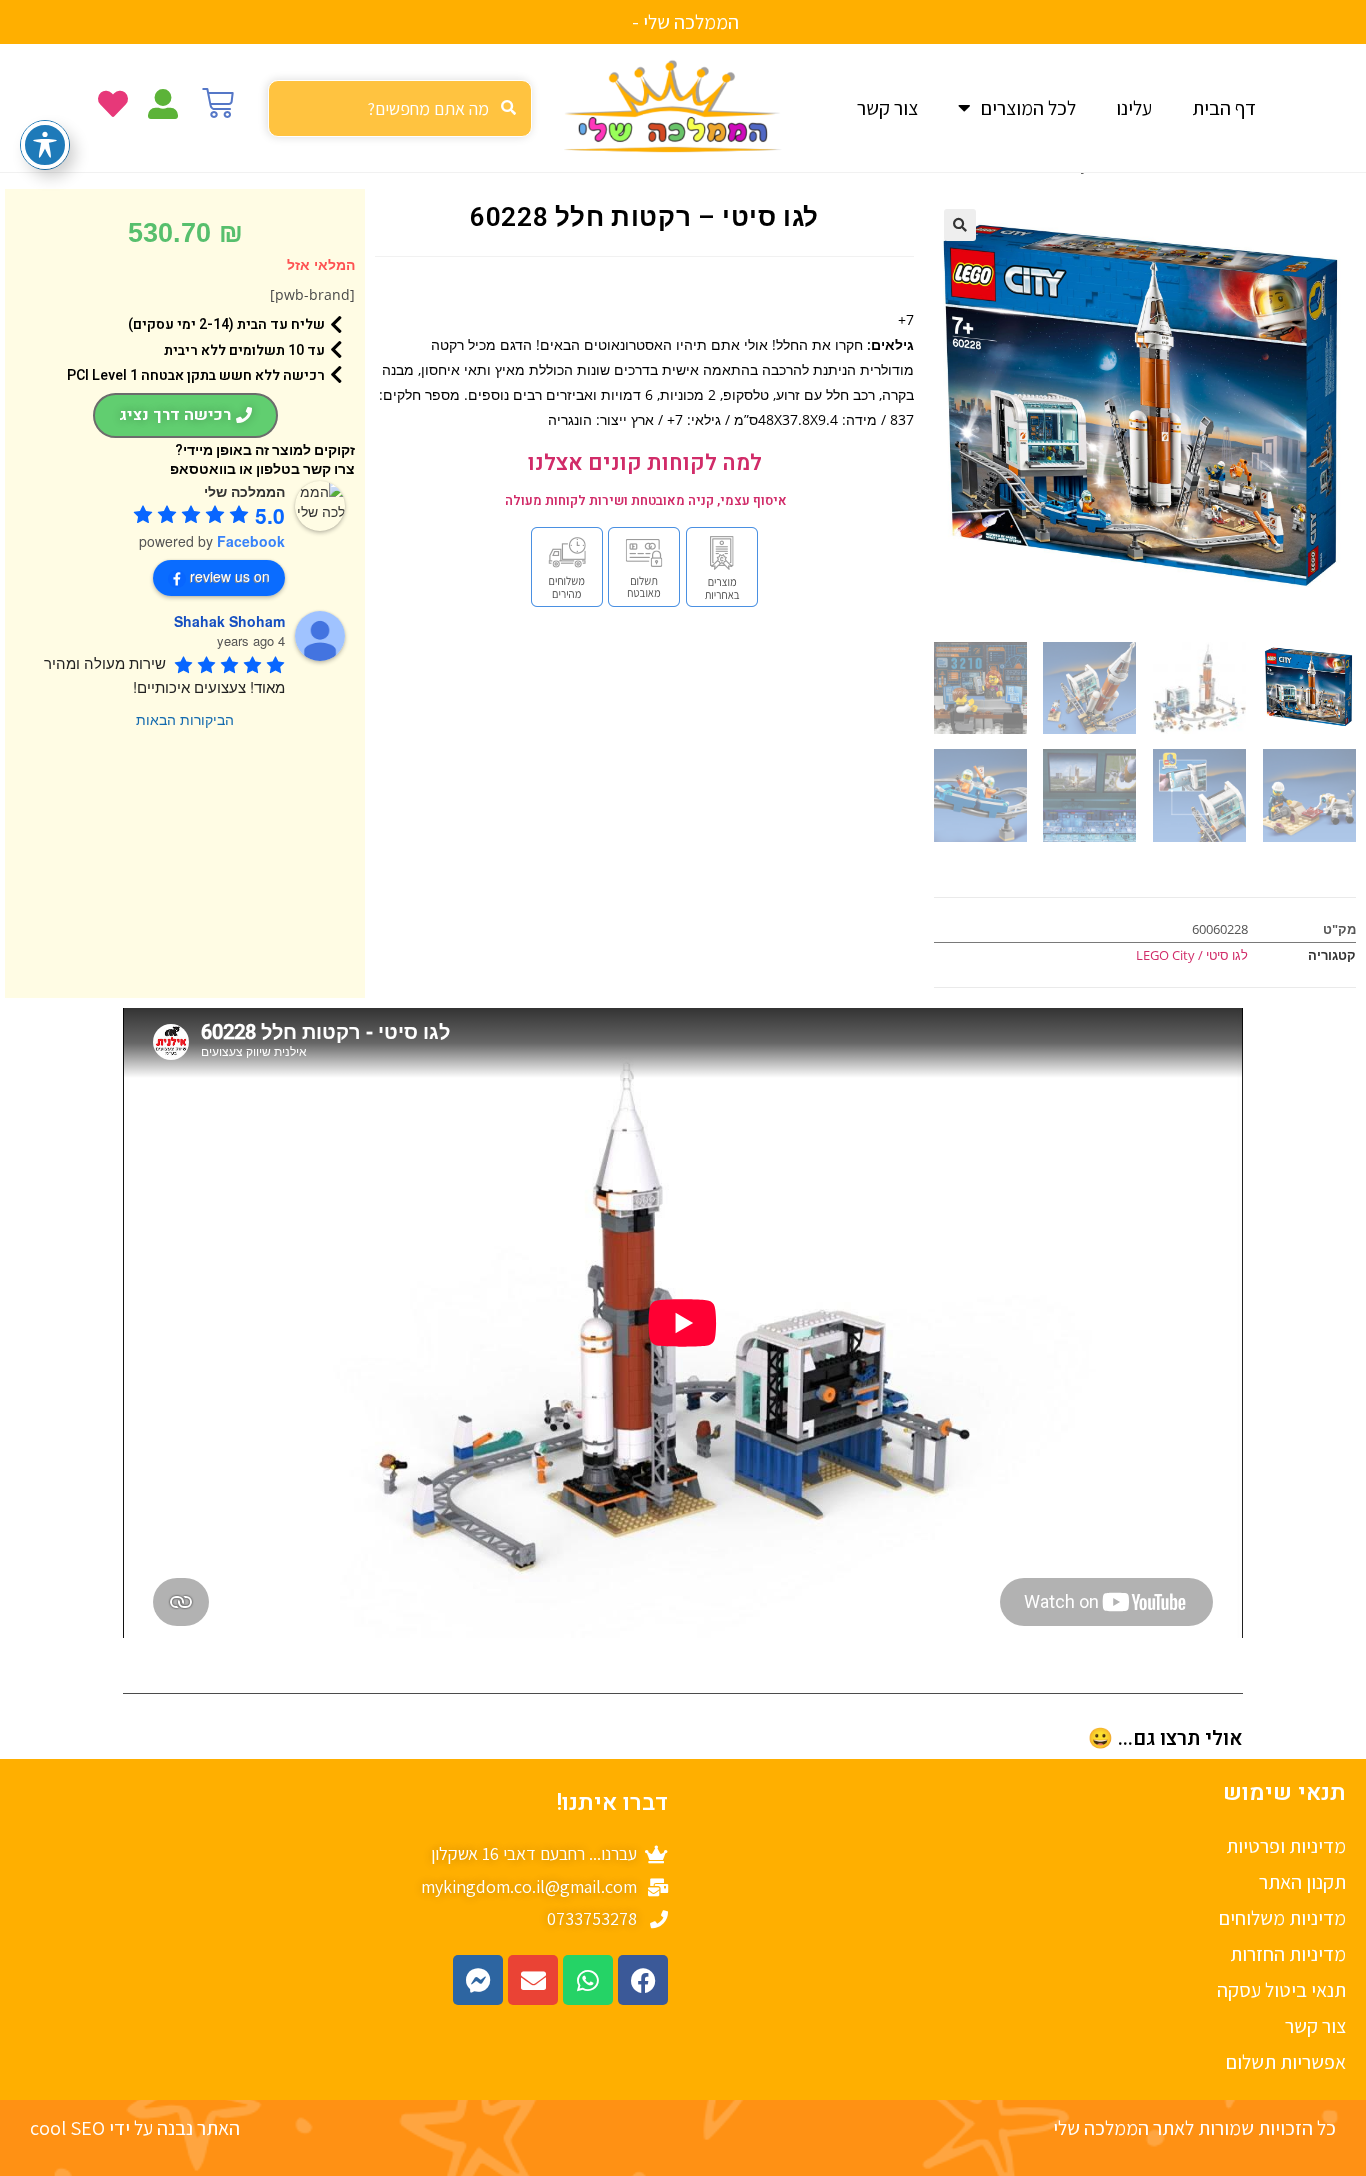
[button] (960, 225)
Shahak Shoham (229, 621)
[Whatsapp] (588, 1980)
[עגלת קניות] (218, 103)
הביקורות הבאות (185, 719)
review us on (230, 576)
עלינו (1134, 108)
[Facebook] (643, 1980)
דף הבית (1224, 108)
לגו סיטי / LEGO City (1192, 955)
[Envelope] (533, 1980)
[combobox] (400, 108)
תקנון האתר (1302, 1882)
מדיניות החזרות (1288, 1954)
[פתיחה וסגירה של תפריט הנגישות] (45, 145)
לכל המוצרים (1028, 108)
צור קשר (887, 108)
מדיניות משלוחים (1282, 1918)
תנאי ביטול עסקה (1281, 1990)
